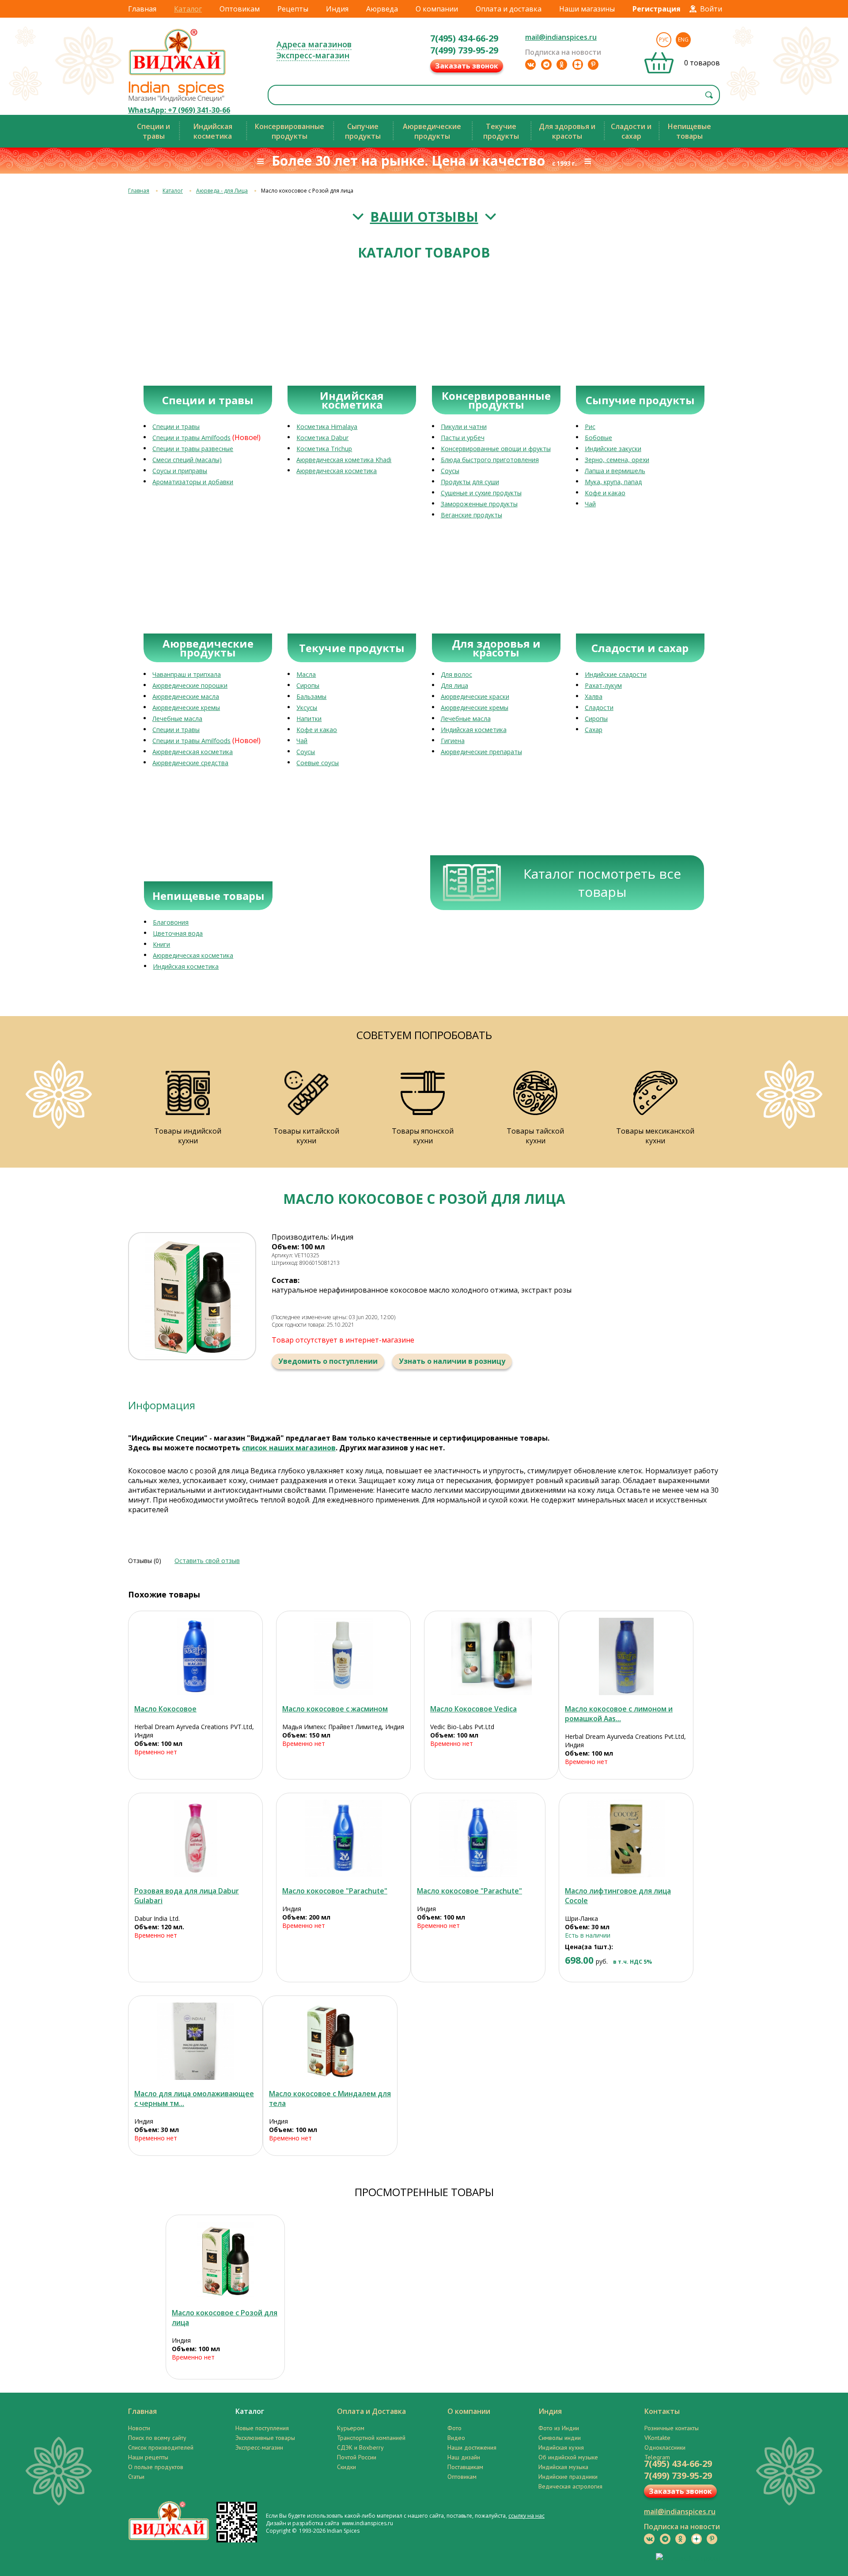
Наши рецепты (148, 2457)
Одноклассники (665, 2447)
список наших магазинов (289, 1448)
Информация (162, 1405)
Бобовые (598, 438)
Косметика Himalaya (327, 427)
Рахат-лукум (603, 685)
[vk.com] (530, 64)
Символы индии (560, 2438)
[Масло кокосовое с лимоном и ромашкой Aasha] (626, 1656)
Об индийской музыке (568, 2457)
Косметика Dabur (322, 438)
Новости (139, 2428)
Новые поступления (262, 2428)
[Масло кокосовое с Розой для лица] (225, 2260)
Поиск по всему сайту (157, 2438)
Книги (161, 944)
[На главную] (178, 75)
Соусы (450, 471)
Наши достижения (472, 2447)
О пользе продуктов (156, 2467)
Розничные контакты (672, 2428)
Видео (456, 2438)
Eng (683, 40)
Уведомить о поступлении (328, 1361)
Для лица (454, 685)
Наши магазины (587, 9)
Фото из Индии (559, 2428)
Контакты (662, 2411)
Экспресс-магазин (313, 55)
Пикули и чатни (464, 427)
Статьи (136, 2477)
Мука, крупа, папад (613, 482)
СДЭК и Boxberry (360, 2447)
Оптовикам (240, 9)
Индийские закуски (613, 449)
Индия (337, 9)
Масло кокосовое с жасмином (335, 1709)
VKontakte (657, 2438)
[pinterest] (593, 64)
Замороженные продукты (479, 504)
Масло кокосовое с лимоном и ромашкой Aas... (619, 1714)
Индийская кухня (561, 2447)
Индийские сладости (616, 674)
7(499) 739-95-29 (464, 50)
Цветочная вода (178, 933)
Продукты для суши (470, 482)
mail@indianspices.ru (561, 37)
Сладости (599, 708)
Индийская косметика (474, 730)
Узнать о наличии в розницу (452, 1361)
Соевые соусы (318, 763)
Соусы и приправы (180, 471)
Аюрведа (382, 9)
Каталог (188, 9)
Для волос (456, 674)
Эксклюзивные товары (265, 2438)
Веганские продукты (471, 515)
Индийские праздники (568, 2477)
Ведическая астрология (570, 2486)
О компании (437, 9)
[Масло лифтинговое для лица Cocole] (626, 1838)
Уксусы (307, 708)
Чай (590, 504)
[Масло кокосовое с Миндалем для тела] (330, 2041)
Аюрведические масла (186, 696)
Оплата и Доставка (371, 2411)
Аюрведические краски (475, 696)
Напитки (309, 719)
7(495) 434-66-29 (464, 38)
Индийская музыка (563, 2467)
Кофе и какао (605, 493)
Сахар (594, 730)
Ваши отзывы (424, 217)
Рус (664, 40)
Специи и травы (176, 427)
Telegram (657, 2457)
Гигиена (453, 741)
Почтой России (357, 2457)
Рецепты (293, 9)
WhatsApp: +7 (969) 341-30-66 (179, 110)
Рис (590, 427)
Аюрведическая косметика (337, 471)
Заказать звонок (467, 66)
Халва (594, 696)
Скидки (346, 2467)
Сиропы (308, 685)
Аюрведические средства (190, 763)
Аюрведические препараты (481, 752)
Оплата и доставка (509, 9)
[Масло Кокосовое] (195, 1656)
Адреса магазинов (314, 44)
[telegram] (546, 64)
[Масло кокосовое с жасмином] (343, 1656)
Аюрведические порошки (190, 685)
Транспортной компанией (371, 2438)
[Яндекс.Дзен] (578, 64)
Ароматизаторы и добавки (193, 482)
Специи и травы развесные (193, 449)
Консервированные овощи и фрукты (496, 449)
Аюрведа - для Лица (222, 191)
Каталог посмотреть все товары (602, 883)
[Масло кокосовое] (343, 1838)
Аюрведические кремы (186, 708)
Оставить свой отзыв (207, 1561)
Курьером (351, 2428)
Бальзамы (311, 696)
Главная (142, 9)
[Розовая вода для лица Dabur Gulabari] (195, 1838)
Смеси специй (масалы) (187, 460)
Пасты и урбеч (463, 438)
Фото (454, 2428)
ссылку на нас (526, 2516)
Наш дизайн (464, 2457)
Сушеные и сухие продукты (481, 493)
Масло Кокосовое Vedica (473, 1709)
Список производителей (161, 2447)
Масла (306, 674)
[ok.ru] (562, 64)
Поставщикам (465, 2467)
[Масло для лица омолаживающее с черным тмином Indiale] (195, 2041)
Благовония (171, 922)
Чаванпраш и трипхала (187, 674)
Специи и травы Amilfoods (191, 438)
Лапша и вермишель (615, 471)
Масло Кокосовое (165, 1709)
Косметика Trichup (324, 449)
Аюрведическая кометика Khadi (344, 460)
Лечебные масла (177, 719)
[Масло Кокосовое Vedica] (491, 1656)
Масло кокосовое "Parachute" (335, 1891)
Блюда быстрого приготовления (490, 460)
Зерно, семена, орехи (617, 460)
